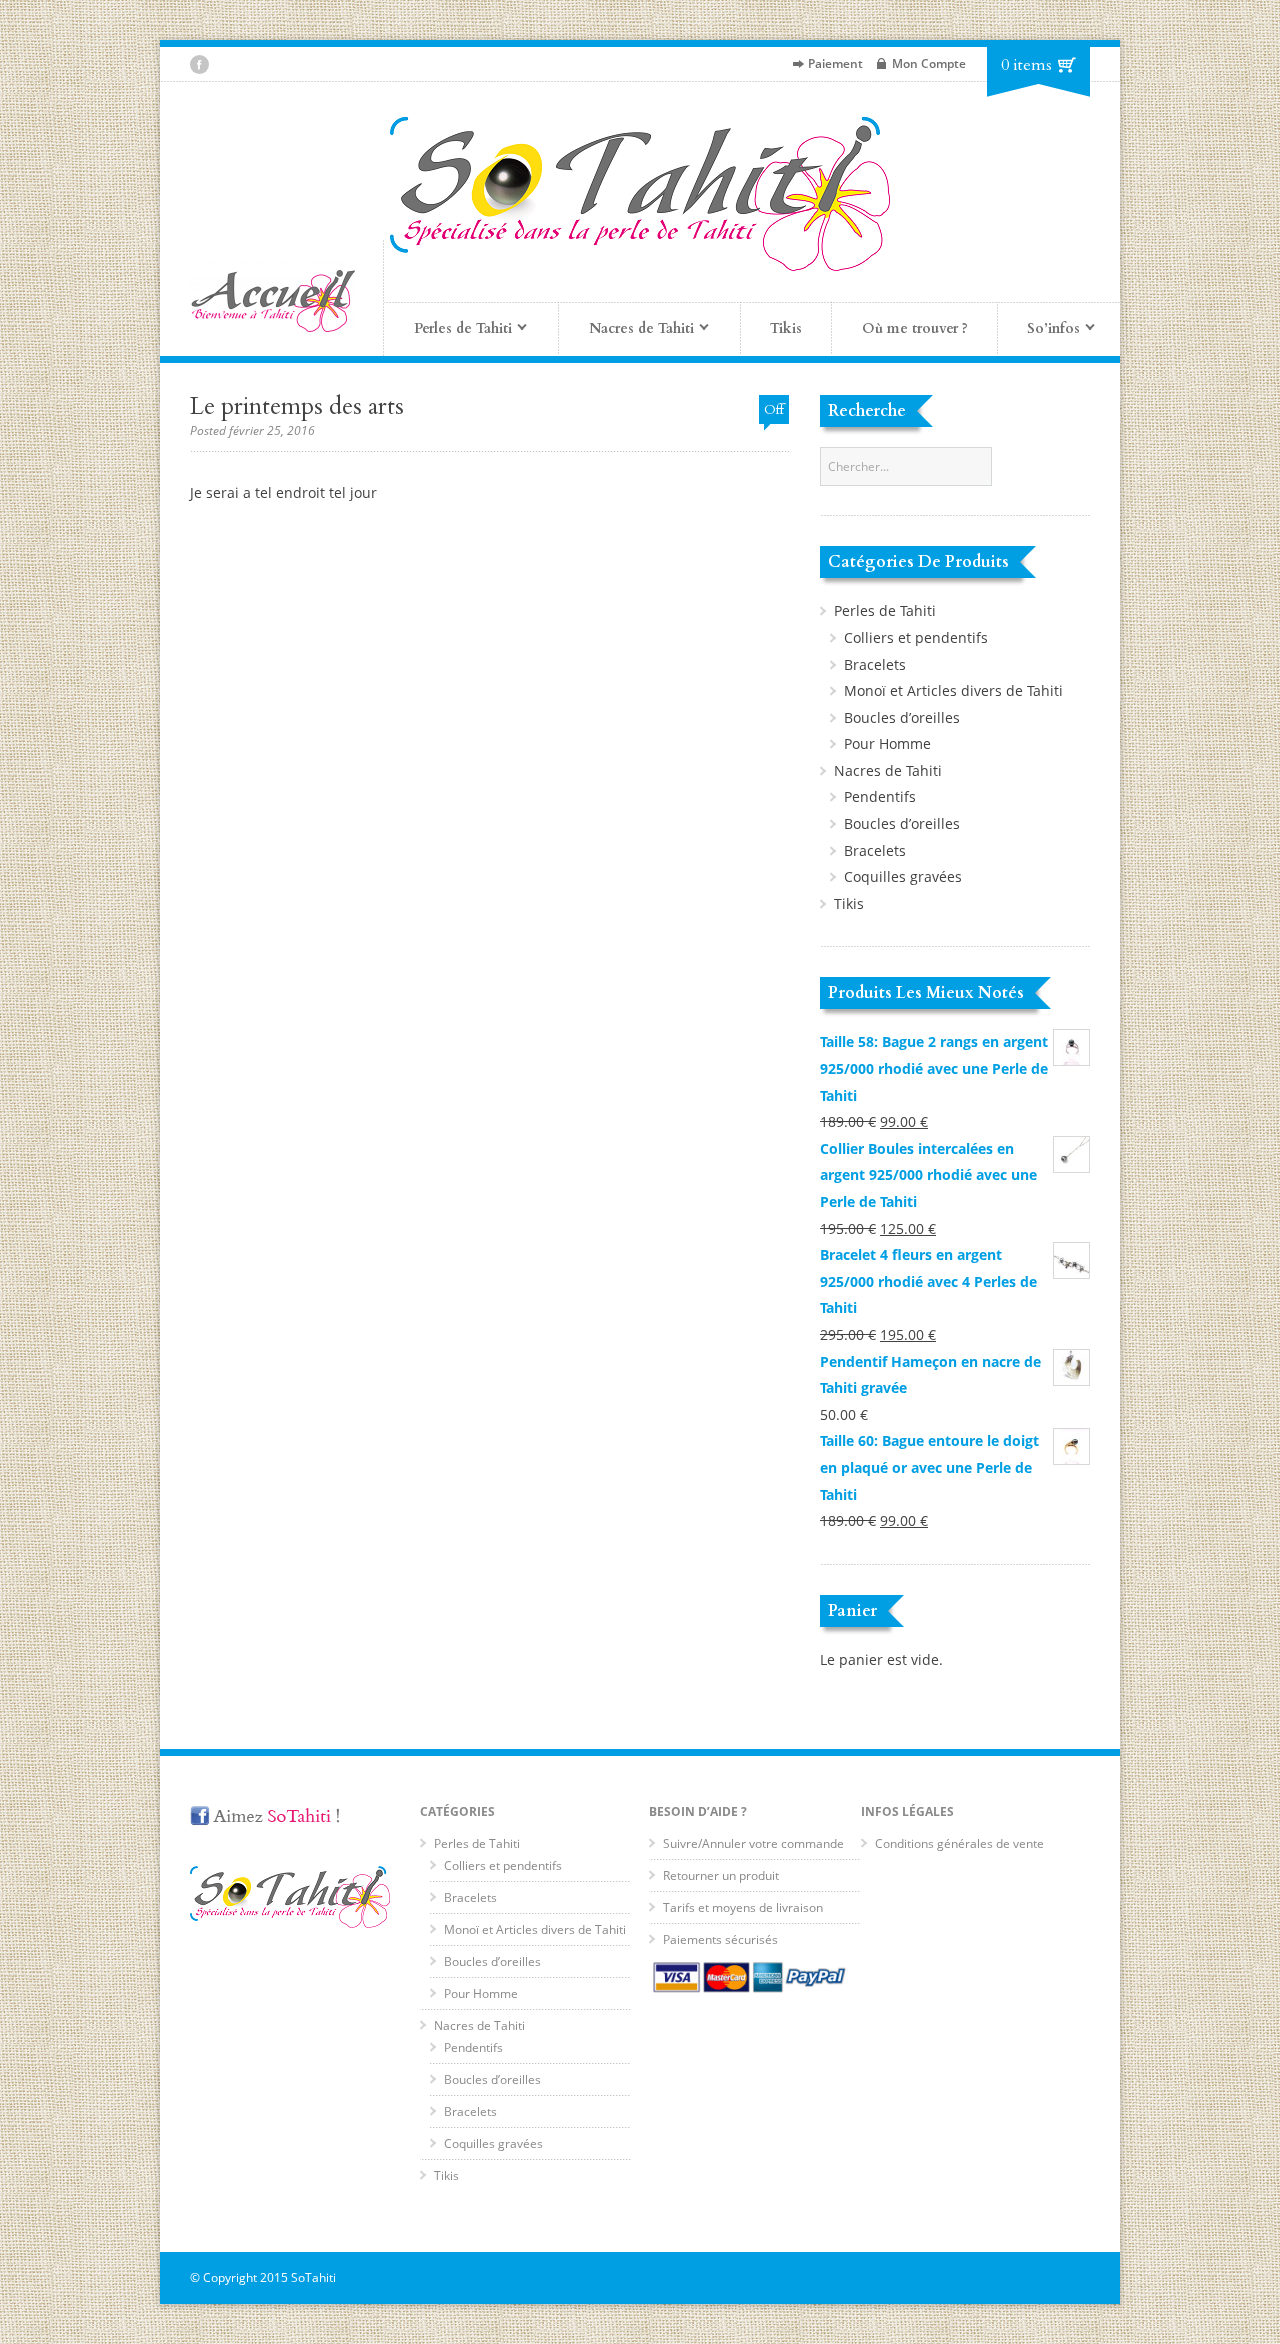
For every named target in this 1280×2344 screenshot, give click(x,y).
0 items (1026, 65)
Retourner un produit (721, 1875)
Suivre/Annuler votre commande (753, 1843)
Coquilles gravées (903, 876)
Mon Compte (929, 63)
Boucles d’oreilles (902, 717)
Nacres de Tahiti (888, 770)
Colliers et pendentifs (916, 637)
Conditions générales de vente (959, 1843)
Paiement (835, 63)
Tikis (786, 328)
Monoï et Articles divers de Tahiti (953, 690)
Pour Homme (887, 743)
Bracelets (875, 664)
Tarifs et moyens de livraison (743, 1907)
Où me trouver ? (915, 328)
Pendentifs (880, 796)
